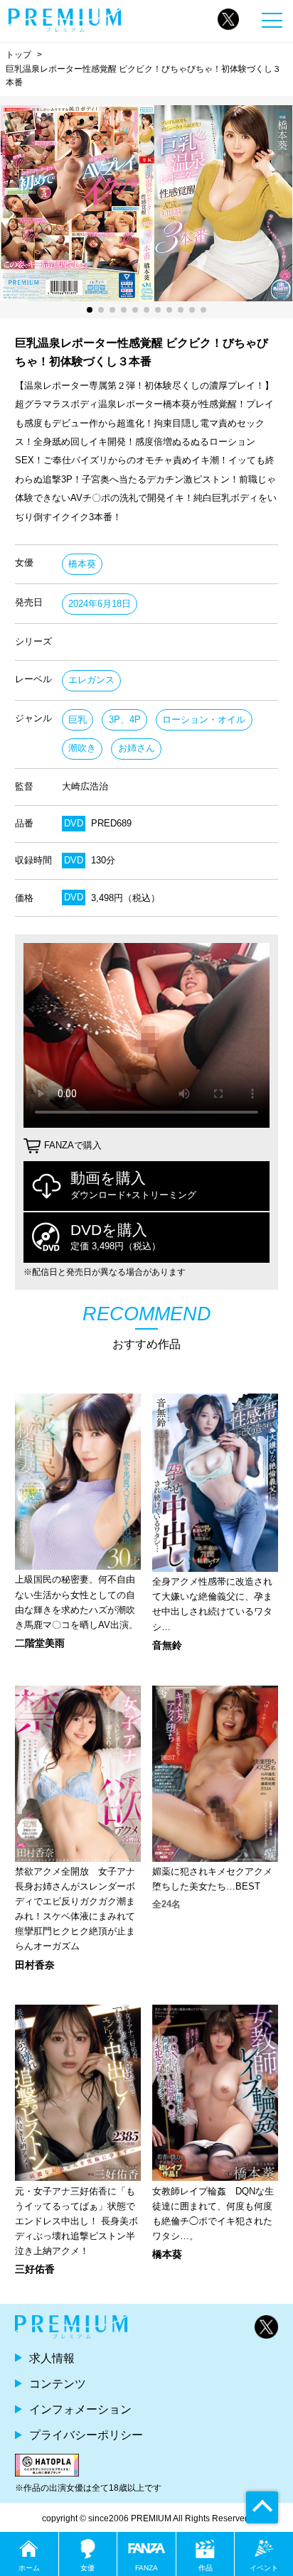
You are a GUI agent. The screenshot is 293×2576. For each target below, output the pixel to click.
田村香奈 (35, 1965)
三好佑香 (35, 2269)
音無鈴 (167, 1645)
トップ (18, 55)
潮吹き (82, 748)
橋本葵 (82, 564)
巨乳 (78, 720)
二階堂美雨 (40, 1643)
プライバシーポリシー (86, 2435)
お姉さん (137, 748)
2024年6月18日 (100, 604)
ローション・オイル (204, 720)
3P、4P (125, 720)
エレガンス (91, 680)
